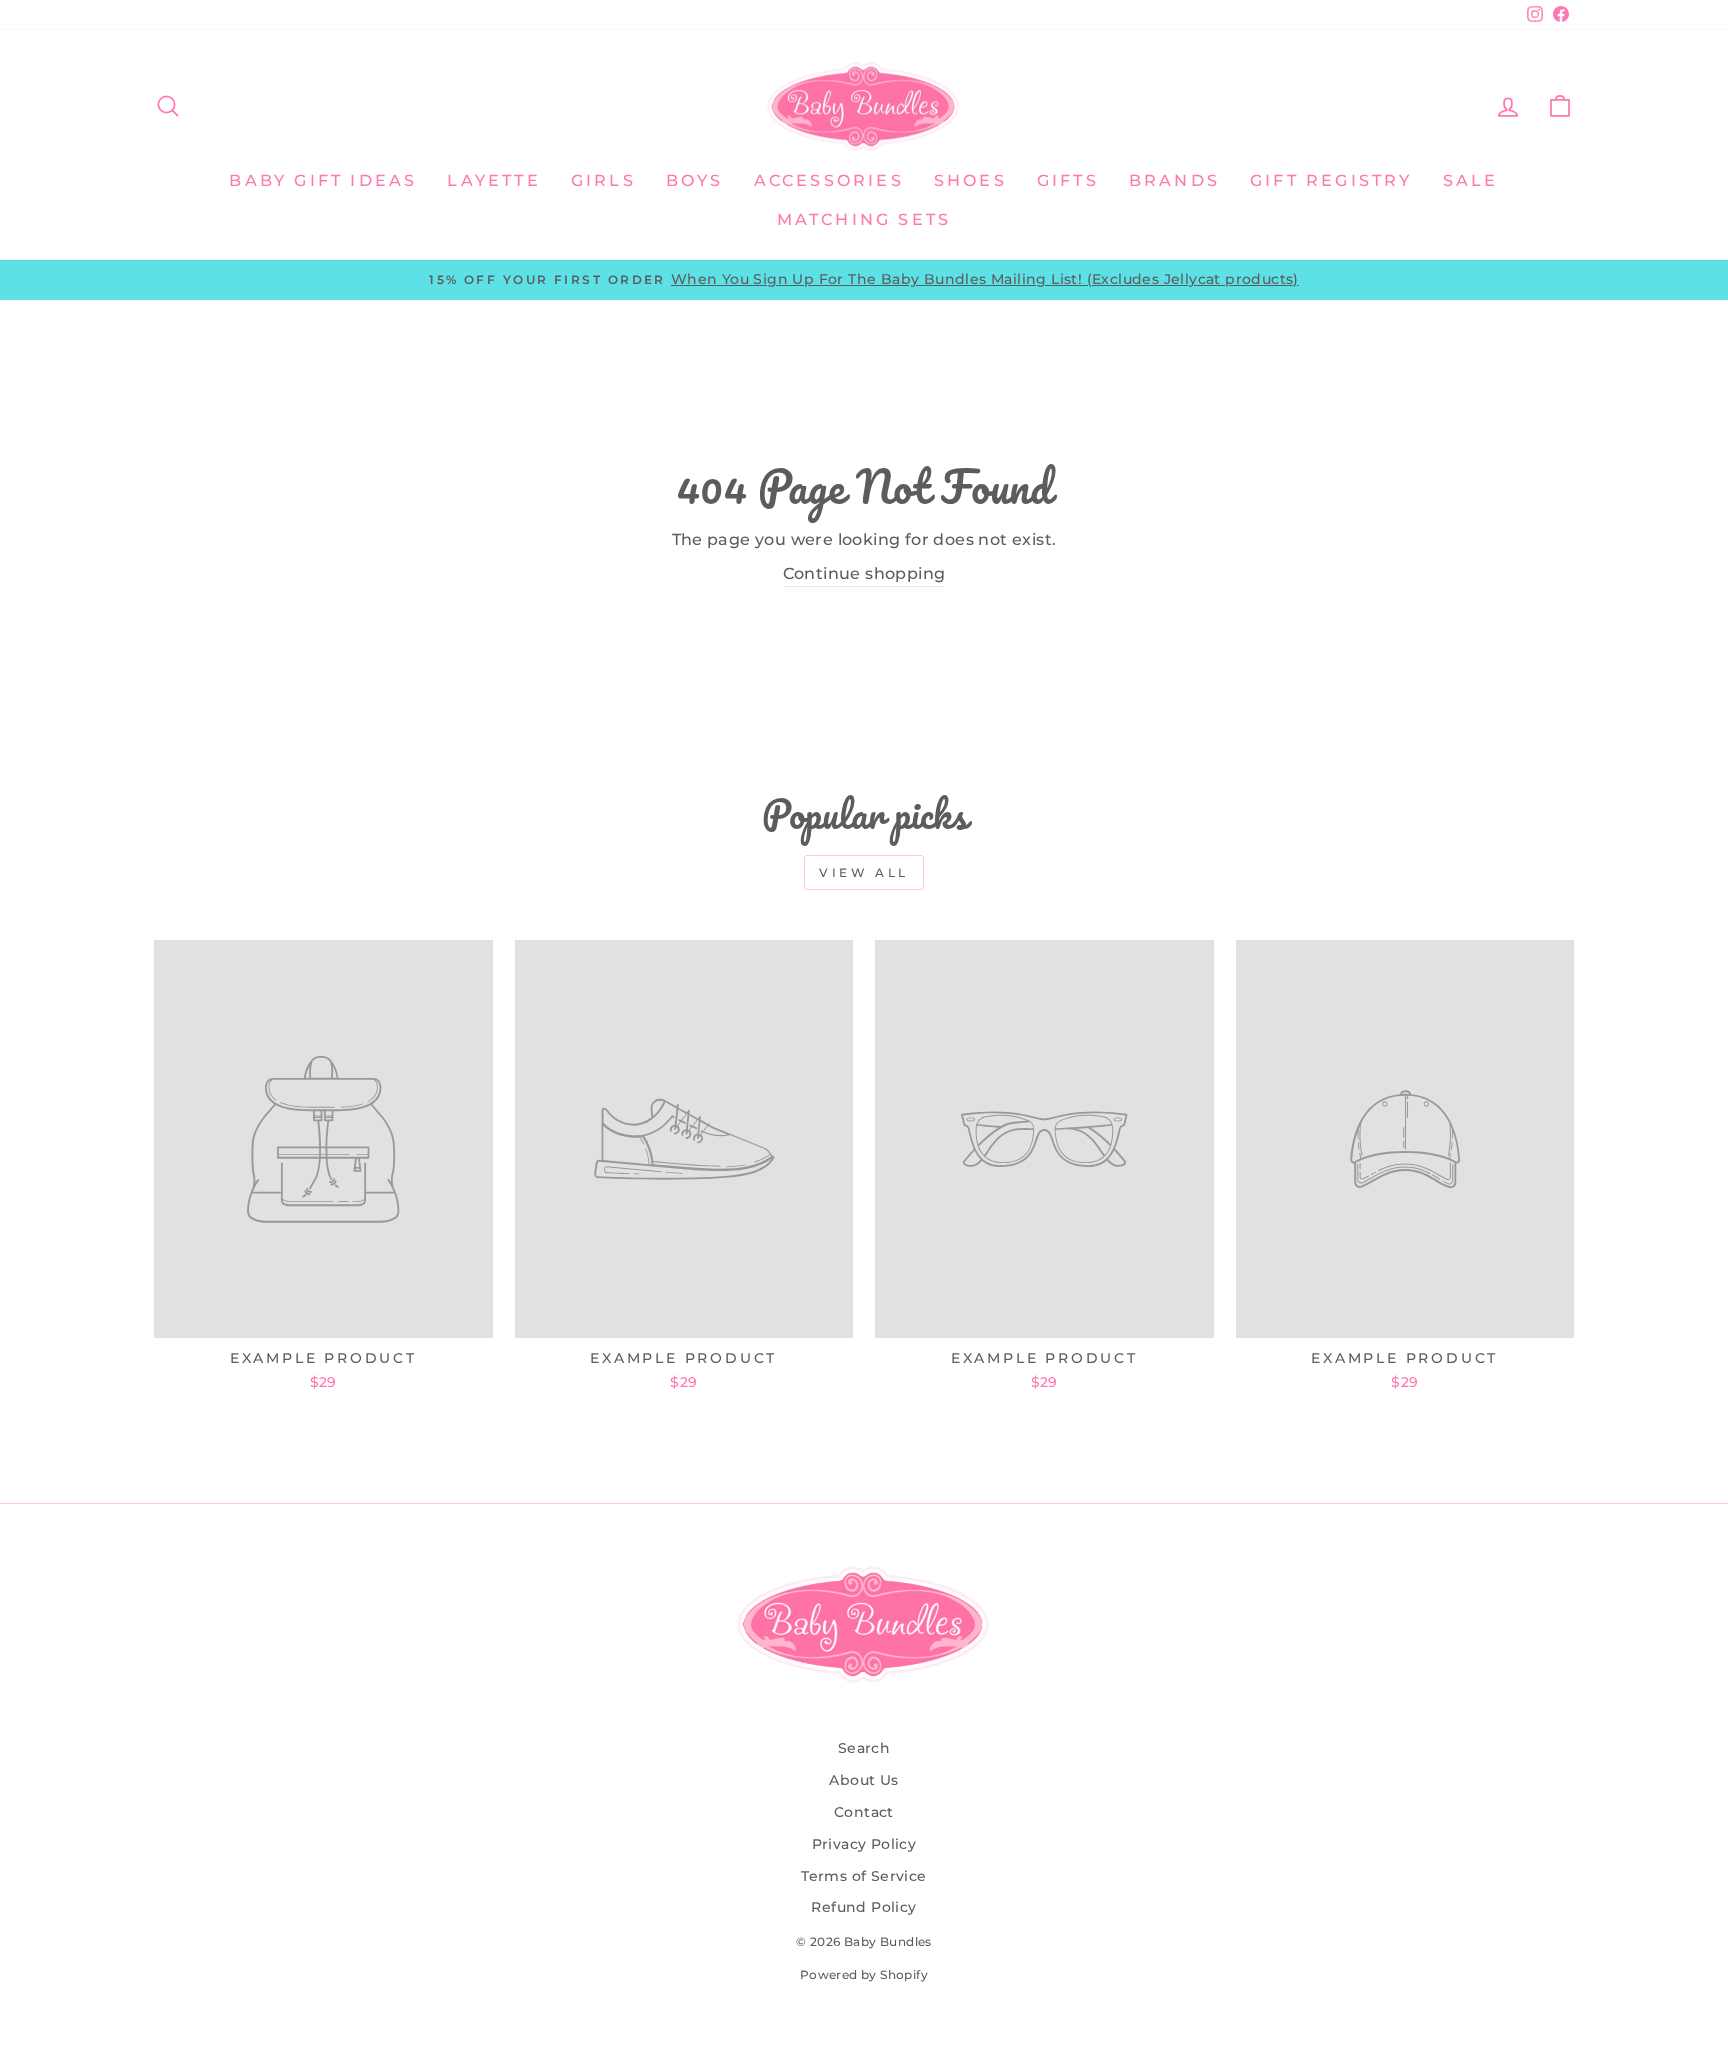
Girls (603, 180)
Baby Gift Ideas (323, 180)
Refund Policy (863, 1907)
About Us (863, 1780)
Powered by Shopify (864, 1974)
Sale (1471, 180)
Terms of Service (863, 1876)
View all (864, 872)
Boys (695, 180)
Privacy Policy (864, 1844)
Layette (493, 180)
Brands (1174, 180)
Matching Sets (864, 219)
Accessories (829, 180)
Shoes (970, 180)
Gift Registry (1331, 180)
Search (864, 1748)
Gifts (1068, 180)
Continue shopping (864, 573)
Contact (864, 1812)
